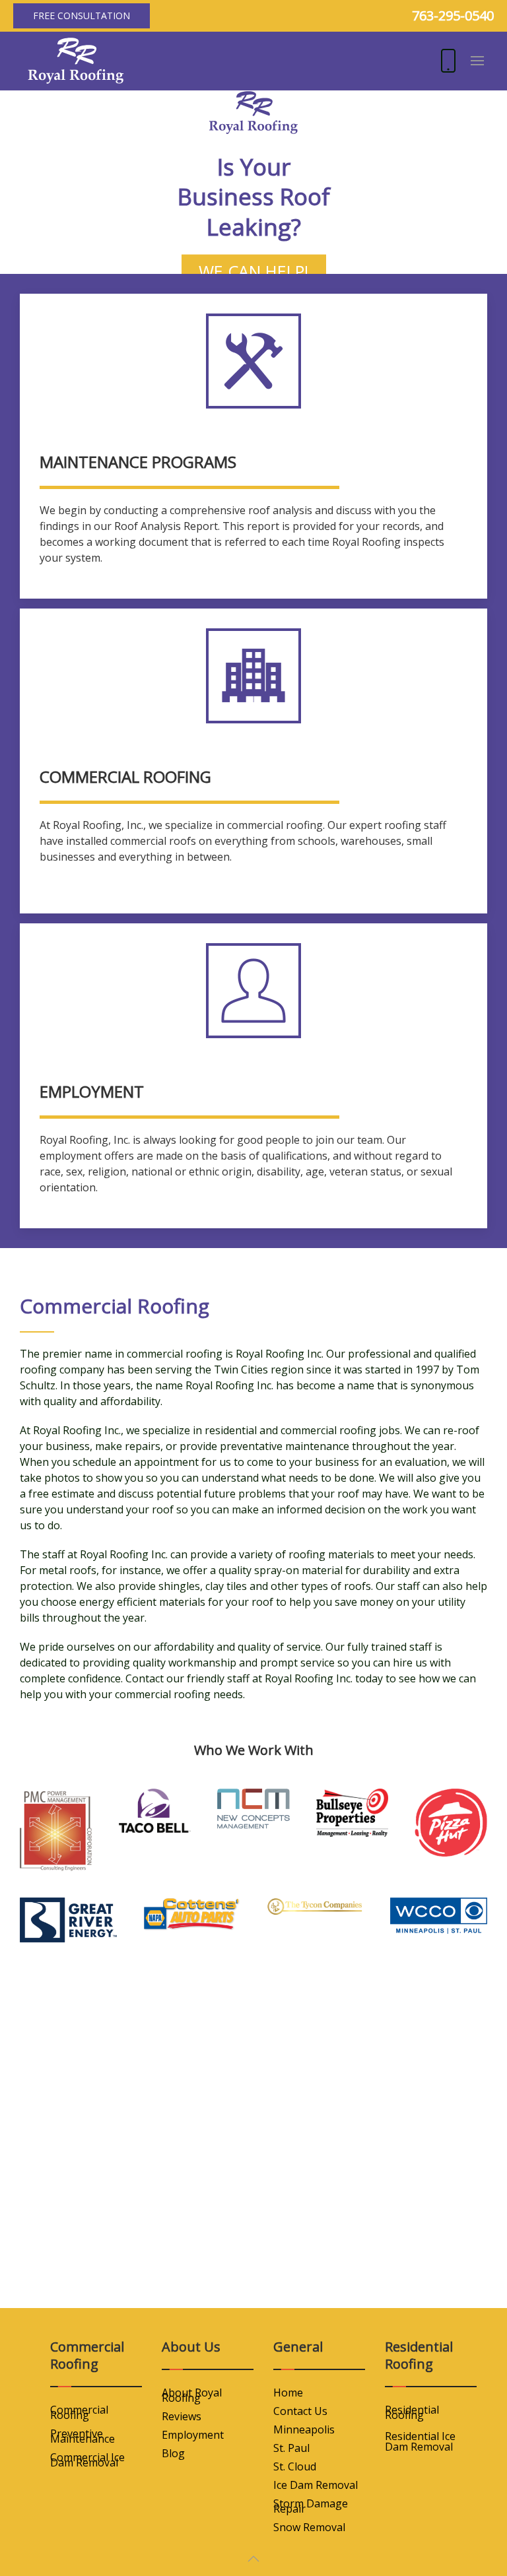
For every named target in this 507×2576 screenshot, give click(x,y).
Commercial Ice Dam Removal (87, 2460)
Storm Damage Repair (311, 2506)
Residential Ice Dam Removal (420, 2441)
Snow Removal (309, 2527)
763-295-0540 (453, 16)
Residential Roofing (412, 2412)
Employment (193, 2435)
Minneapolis (304, 2429)
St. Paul (291, 2448)
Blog (173, 2453)
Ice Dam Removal (316, 2485)
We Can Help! (254, 271)
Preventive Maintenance (83, 2436)
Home (288, 2393)
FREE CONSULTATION (82, 16)
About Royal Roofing (192, 2395)
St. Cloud (295, 2466)
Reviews (182, 2416)
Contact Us (300, 2411)
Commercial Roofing (79, 2412)
